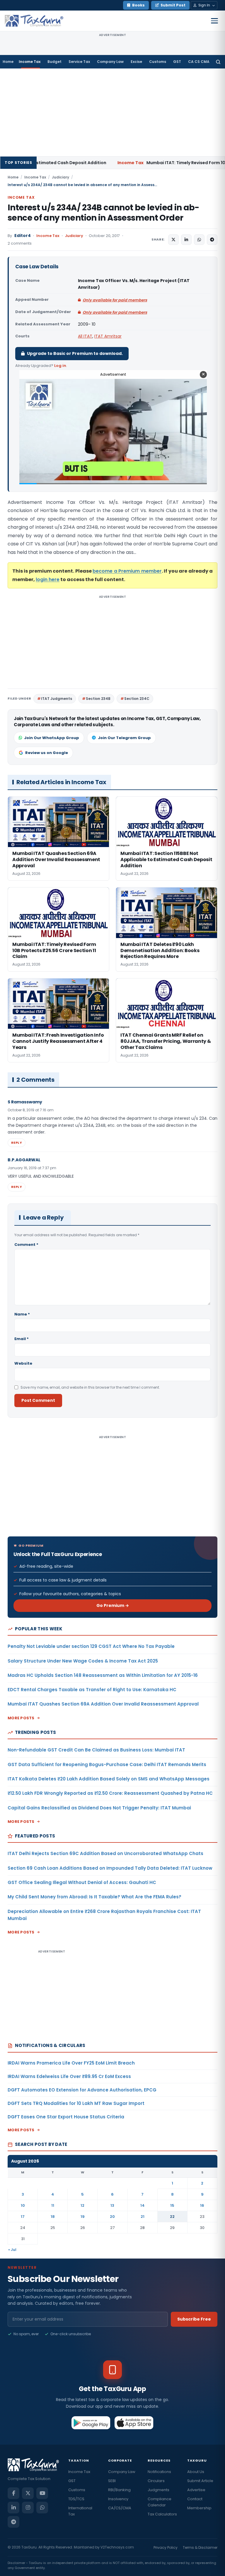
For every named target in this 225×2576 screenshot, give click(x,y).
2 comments (20, 243)
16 (202, 2205)
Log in (60, 366)
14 (143, 2205)
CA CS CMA (199, 62)
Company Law (110, 62)
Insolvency (118, 2499)
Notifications (159, 2472)
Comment (26, 1245)
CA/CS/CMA (120, 2508)
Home (8, 62)
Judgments (158, 2490)
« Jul (12, 2250)
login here (48, 579)
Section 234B (98, 699)
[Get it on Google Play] (91, 2423)
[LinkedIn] (13, 2508)
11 (53, 2205)
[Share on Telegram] (212, 240)
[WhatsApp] (42, 2508)
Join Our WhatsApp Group (52, 738)
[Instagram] (28, 2508)
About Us (196, 2472)
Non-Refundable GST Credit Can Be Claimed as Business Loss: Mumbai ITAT (96, 1750)
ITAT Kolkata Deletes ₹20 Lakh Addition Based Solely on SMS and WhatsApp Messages (109, 1779)
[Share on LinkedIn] (186, 240)
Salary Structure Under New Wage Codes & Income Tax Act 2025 (83, 1661)
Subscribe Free (194, 2319)
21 (143, 2217)
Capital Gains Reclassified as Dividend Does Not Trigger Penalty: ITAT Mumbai (99, 1808)
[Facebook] (13, 2493)
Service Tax (79, 62)
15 (172, 2205)
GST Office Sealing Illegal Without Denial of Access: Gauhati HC (82, 1882)
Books (138, 5)
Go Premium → (113, 1605)
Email (22, 1339)
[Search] (218, 62)
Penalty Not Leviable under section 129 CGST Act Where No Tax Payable (91, 1646)
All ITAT (85, 336)
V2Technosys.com (117, 2547)
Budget (54, 62)
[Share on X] (173, 240)
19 (83, 2217)
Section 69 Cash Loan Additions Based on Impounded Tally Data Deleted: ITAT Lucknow (110, 1868)
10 (23, 2205)
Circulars (156, 2481)
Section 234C (137, 699)
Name (22, 1314)
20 (112, 2217)
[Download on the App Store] (134, 2423)
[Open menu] (214, 21)
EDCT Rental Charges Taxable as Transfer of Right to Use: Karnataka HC (92, 1690)
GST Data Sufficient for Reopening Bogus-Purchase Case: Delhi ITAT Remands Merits (107, 1764)
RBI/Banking (119, 2490)
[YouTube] (42, 2493)
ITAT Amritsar (108, 336)
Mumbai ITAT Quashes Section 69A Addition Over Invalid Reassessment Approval (103, 1704)
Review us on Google (47, 753)
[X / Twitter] (28, 2493)
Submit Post (173, 5)
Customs (158, 62)
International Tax (80, 2511)
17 (23, 2217)
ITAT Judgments (57, 699)
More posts (21, 1718)
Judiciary (60, 177)
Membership (199, 2508)
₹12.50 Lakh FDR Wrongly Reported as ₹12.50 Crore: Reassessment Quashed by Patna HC (110, 1793)
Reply (17, 1143)
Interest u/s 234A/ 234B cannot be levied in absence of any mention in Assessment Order (103, 213)
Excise (136, 62)
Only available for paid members (115, 300)
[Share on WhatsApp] (199, 240)
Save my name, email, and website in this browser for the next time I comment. (90, 1387)
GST (177, 62)
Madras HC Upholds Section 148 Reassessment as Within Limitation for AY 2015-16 (103, 1675)
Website (23, 1363)
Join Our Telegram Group (124, 738)
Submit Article (200, 2481)
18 (53, 2217)
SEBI (112, 2481)
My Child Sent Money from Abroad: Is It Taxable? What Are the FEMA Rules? (94, 1897)
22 (172, 2217)
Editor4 (23, 236)
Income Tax (30, 62)
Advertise (196, 2490)
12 (82, 2205)
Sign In (204, 5)
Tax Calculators (162, 2514)
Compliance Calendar (160, 2502)
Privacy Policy (166, 2547)
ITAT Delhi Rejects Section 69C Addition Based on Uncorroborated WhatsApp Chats (105, 1853)
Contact (195, 2499)
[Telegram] (13, 2522)
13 (112, 2205)
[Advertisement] (112, 112)
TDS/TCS (76, 2499)
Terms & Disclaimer (200, 2547)
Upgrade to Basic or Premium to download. (75, 353)
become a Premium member (127, 571)
